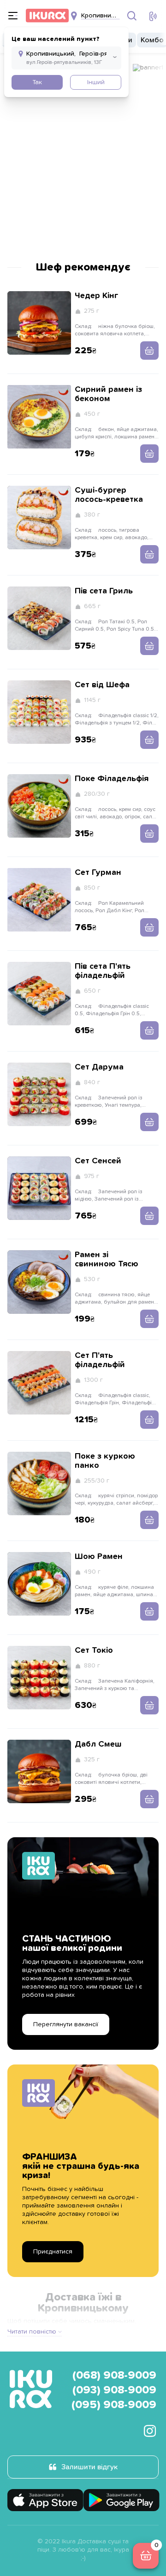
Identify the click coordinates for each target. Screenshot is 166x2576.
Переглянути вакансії (66, 2024)
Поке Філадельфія (112, 779)
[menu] (13, 16)
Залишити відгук (89, 2467)
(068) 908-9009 (114, 2375)
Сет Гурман (98, 873)
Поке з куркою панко (105, 1461)
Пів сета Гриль (104, 591)
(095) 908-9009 (114, 2405)
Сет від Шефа (102, 685)
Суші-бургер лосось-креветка (109, 495)
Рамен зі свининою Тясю (107, 1259)
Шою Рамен (99, 1557)
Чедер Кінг (96, 296)
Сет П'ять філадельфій (100, 1360)
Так (37, 82)
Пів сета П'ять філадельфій (103, 971)
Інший (96, 82)
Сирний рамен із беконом (108, 394)
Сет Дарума (99, 1067)
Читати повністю (32, 2332)
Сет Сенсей (98, 1161)
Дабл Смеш (98, 1744)
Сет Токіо (94, 1650)
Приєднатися (53, 2252)
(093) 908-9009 (114, 2390)
